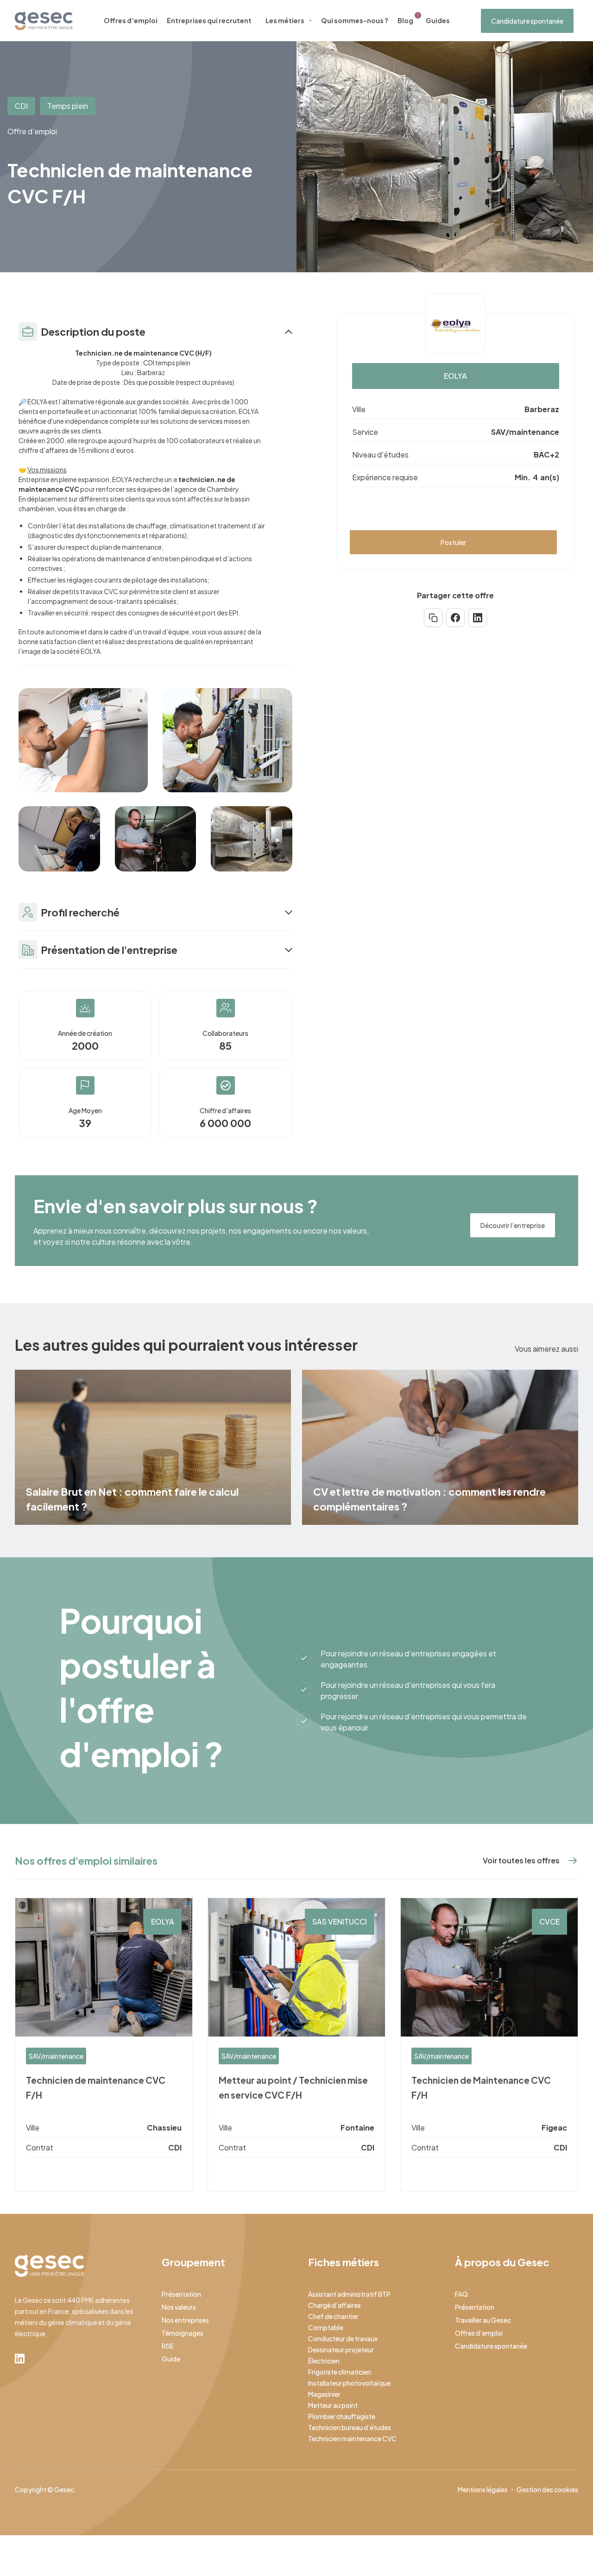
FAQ (461, 2294)
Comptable (326, 2327)
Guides (438, 20)
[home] (44, 21)
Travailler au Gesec (483, 2320)
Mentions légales (483, 2489)
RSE (168, 2346)
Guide (171, 2359)
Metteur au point (333, 2405)
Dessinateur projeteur (341, 2350)
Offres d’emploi (131, 20)
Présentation (181, 2294)
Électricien (324, 2361)
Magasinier (324, 2394)
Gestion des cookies (547, 2489)
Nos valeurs (179, 2307)
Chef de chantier (333, 2316)
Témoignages (183, 2333)
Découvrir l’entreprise (513, 1225)
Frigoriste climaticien (340, 2372)
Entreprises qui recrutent (209, 20)
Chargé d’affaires (334, 2305)
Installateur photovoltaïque (349, 2383)
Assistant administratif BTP (349, 2294)
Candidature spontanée (527, 21)
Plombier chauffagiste (342, 2416)
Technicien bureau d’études (350, 2427)
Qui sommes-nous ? (355, 20)
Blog (405, 20)
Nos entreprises (185, 2320)
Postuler (453, 542)
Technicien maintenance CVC (352, 2438)
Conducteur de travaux (343, 2338)
